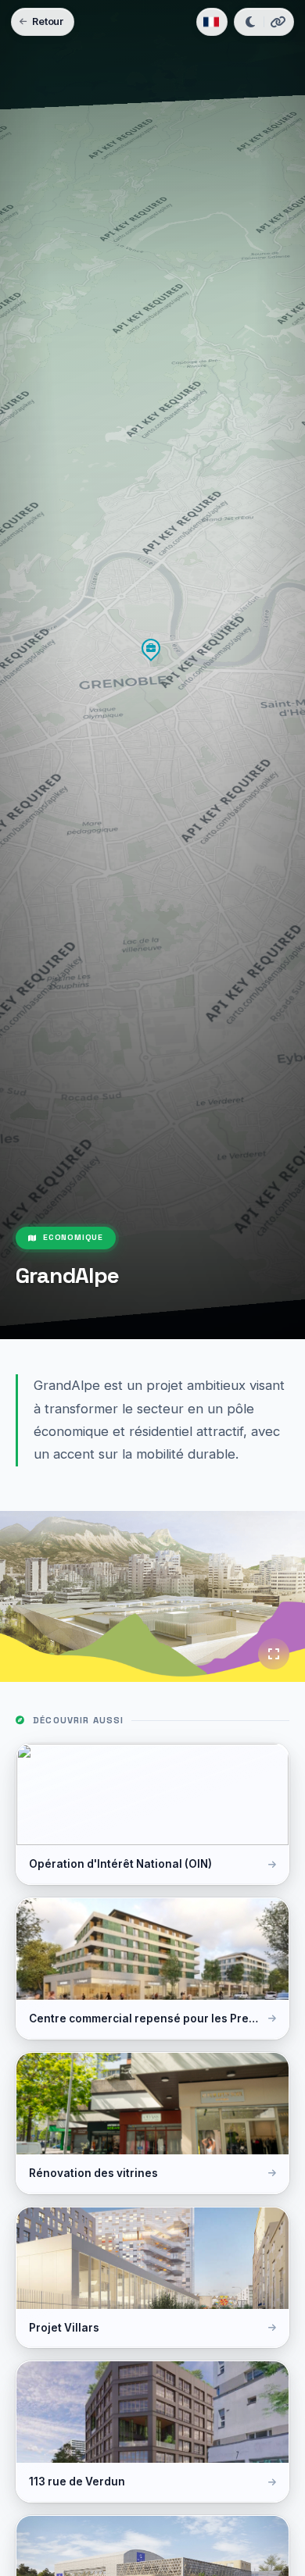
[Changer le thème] (250, 22)
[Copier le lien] (278, 22)
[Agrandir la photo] (274, 1654)
